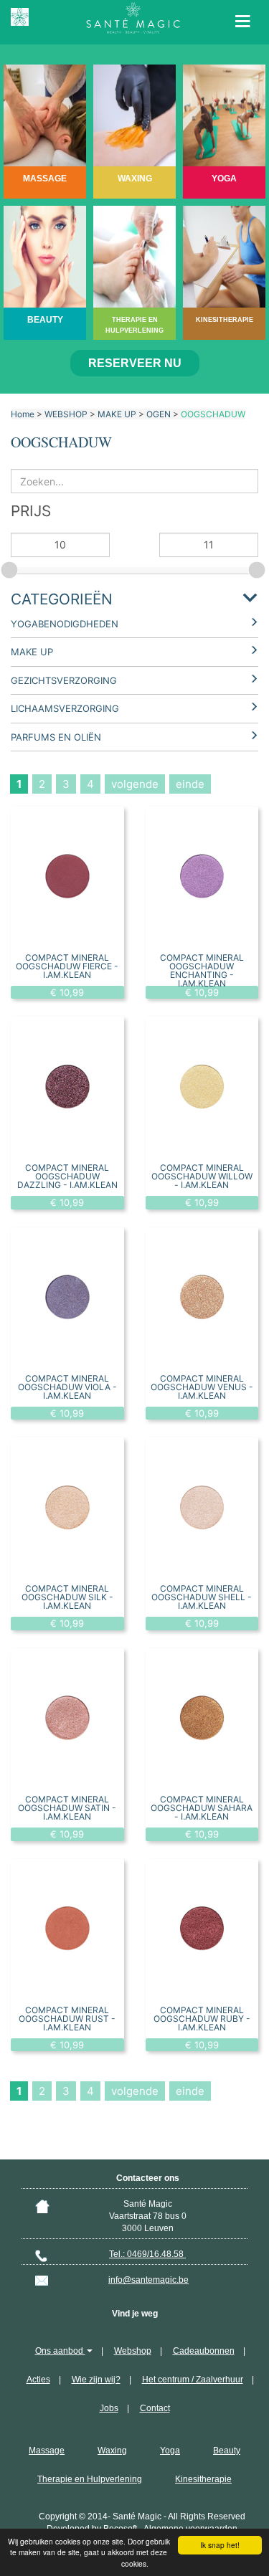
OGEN (159, 414)
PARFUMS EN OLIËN (56, 737)
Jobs (109, 2408)
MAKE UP (117, 414)
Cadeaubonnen (204, 2351)
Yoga (170, 2451)
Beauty (227, 2451)
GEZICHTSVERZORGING (64, 680)
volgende (135, 784)
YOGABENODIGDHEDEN (65, 624)
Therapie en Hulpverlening (90, 2479)
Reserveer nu (135, 363)
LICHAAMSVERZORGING (65, 708)
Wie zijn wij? (96, 2380)
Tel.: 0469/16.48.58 (147, 2254)
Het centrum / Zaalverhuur (193, 2380)
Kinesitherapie (203, 2479)
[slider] (11, 568)
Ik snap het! (220, 2545)
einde (190, 784)
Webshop (133, 2351)
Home (23, 414)
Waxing (112, 2451)
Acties (38, 2380)
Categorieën (62, 599)
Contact (155, 2408)
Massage (47, 2451)
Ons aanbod (60, 2351)
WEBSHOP (66, 414)
